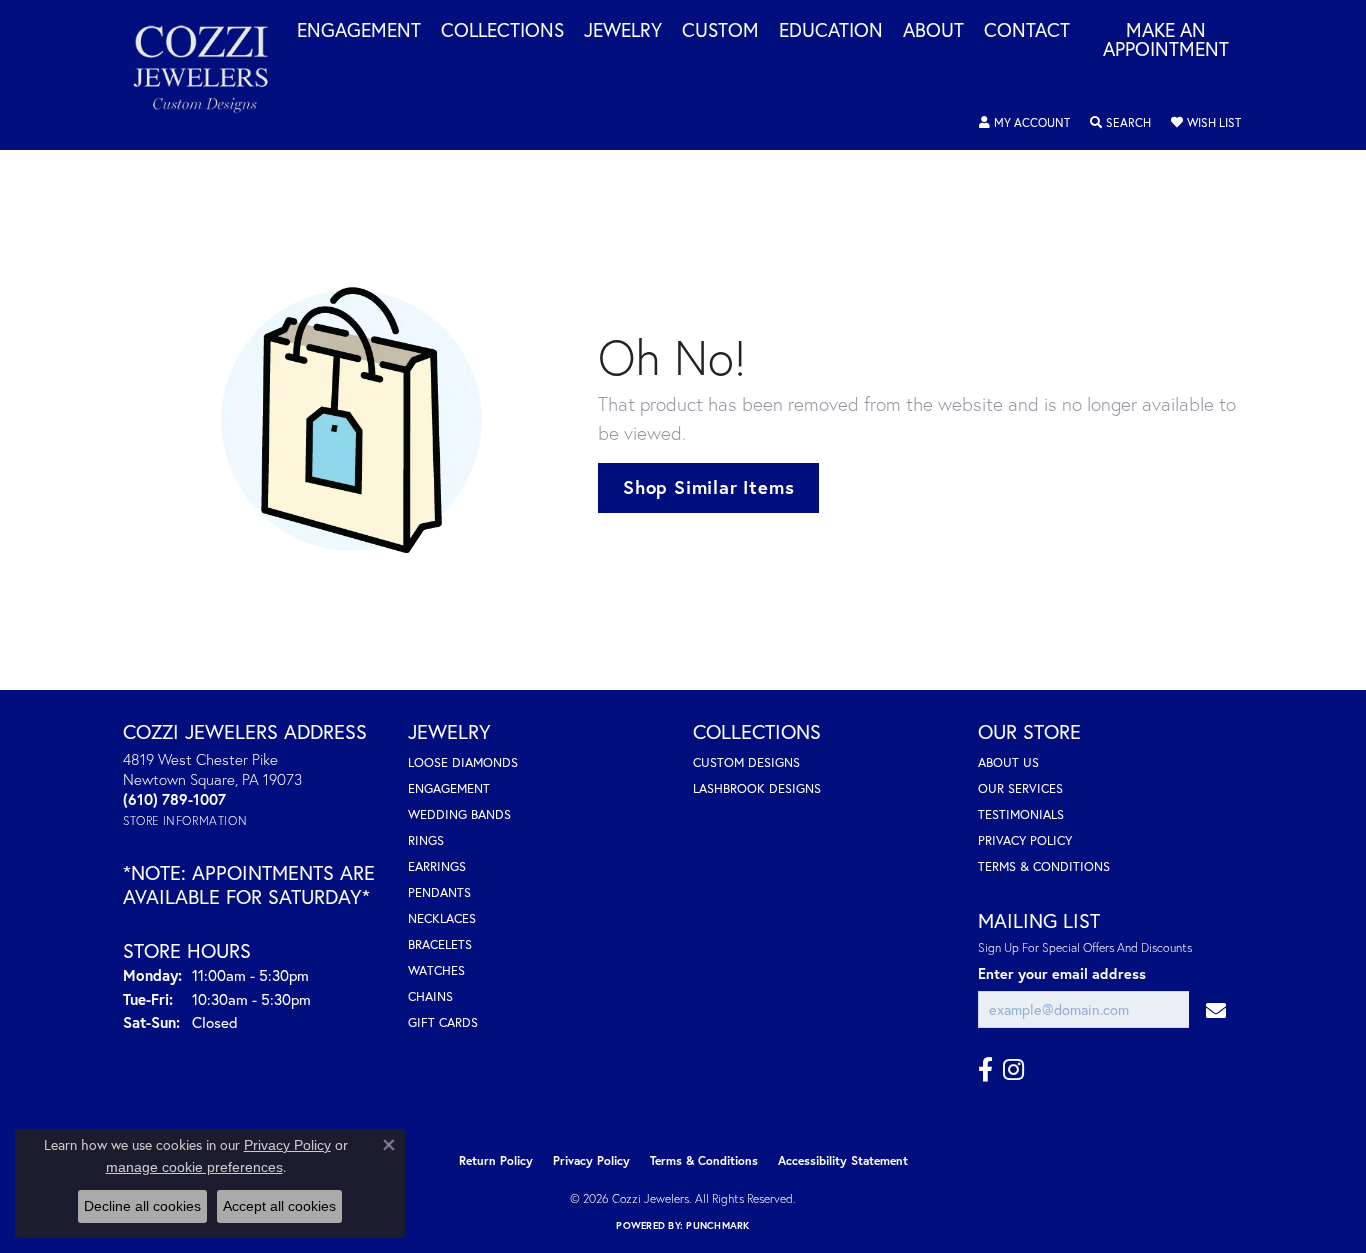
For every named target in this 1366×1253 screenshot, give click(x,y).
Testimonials (1021, 814)
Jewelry (623, 31)
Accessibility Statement (843, 1160)
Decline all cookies (142, 1206)
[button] (1024, 123)
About (933, 31)
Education (831, 31)
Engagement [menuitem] (449, 788)
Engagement (359, 31)
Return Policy (496, 1160)
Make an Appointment (1166, 40)
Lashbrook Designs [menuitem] (757, 788)
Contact (1027, 31)
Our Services (1020, 788)
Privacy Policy (1025, 840)
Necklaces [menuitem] (442, 918)
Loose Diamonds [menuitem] (463, 762)
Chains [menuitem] (430, 996)
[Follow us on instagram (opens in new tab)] (1013, 1070)
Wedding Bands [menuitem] (459, 814)
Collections (502, 31)
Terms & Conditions (1044, 866)
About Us (1008, 762)
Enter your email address (1062, 973)
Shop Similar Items (708, 487)
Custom (720, 31)
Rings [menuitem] (426, 840)
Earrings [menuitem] (437, 866)
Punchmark (717, 1225)
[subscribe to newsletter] (1216, 1009)
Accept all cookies (279, 1206)
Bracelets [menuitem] (440, 944)
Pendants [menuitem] (439, 892)
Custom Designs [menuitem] (746, 762)
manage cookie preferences (194, 1167)
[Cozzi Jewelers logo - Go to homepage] (211, 75)
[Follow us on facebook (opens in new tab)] (985, 1070)
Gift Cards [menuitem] (443, 1022)
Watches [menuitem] (436, 970)
